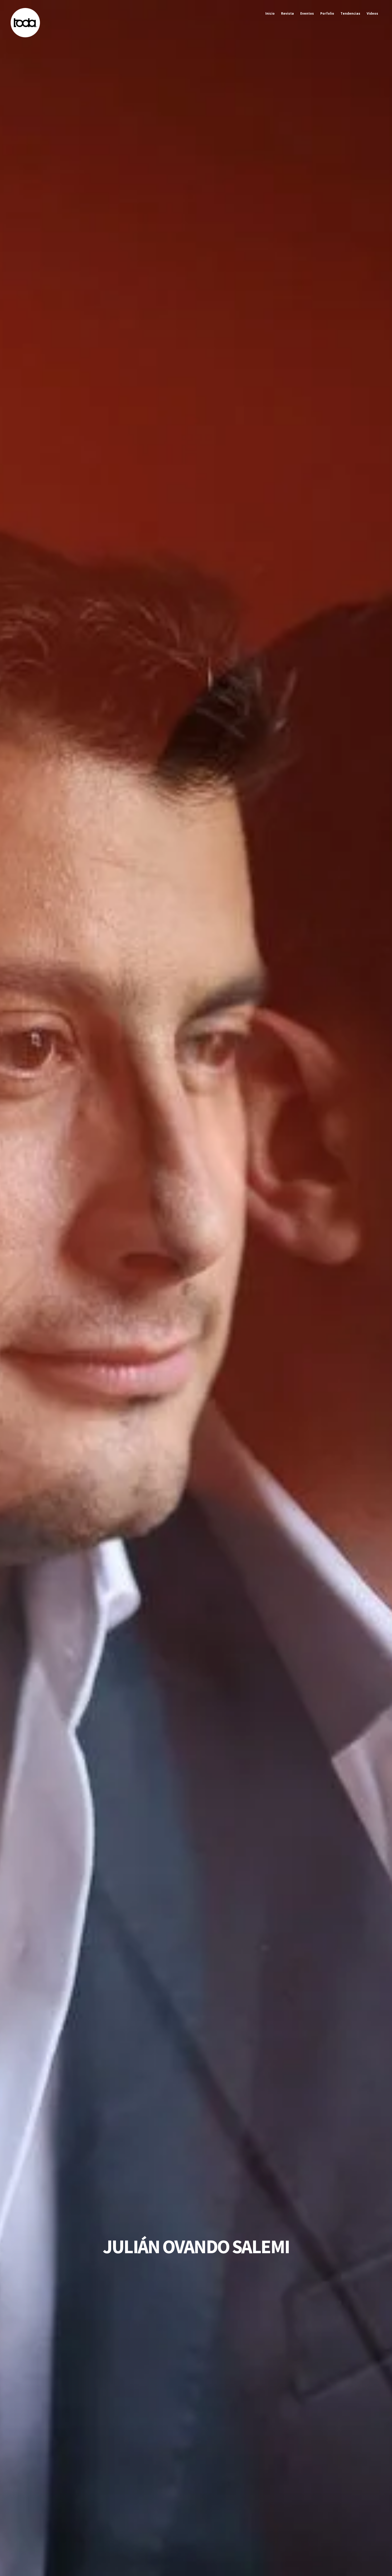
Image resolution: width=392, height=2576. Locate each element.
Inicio (270, 13)
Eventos (307, 13)
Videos (372, 13)
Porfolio (327, 13)
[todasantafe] (25, 36)
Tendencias (350, 13)
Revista (287, 13)
